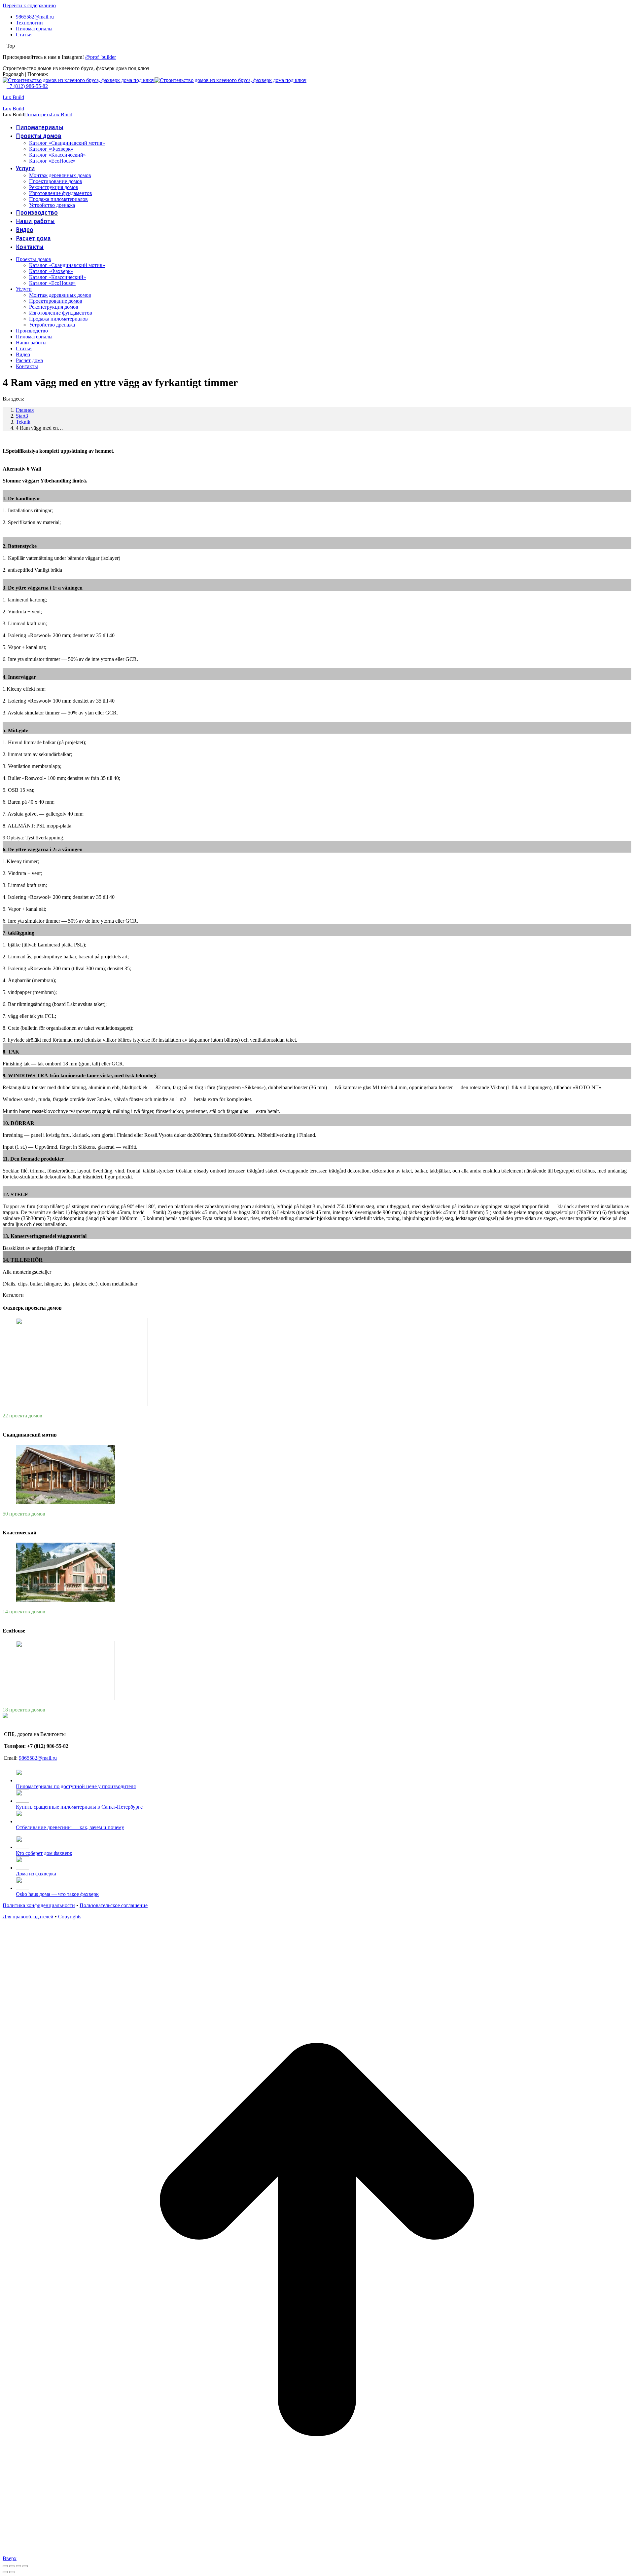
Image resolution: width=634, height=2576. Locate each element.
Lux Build (13, 97)
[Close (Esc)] (5, 2566)
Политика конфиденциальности (39, 1905)
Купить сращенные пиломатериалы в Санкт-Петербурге (79, 1807)
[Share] (12, 2566)
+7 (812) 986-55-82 (27, 86)
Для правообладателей (28, 1917)
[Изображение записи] (22, 1780)
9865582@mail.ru (38, 1758)
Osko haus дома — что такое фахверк (57, 1894)
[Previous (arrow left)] (5, 2572)
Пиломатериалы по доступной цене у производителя (76, 1786)
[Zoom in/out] (25, 2566)
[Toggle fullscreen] (18, 2566)
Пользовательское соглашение (114, 1905)
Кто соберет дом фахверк (44, 1853)
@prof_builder (101, 57)
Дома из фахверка (36, 1874)
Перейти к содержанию (29, 5)
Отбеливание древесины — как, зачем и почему (70, 1827)
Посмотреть (37, 115)
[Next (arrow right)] (12, 2572)
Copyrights (70, 1917)
